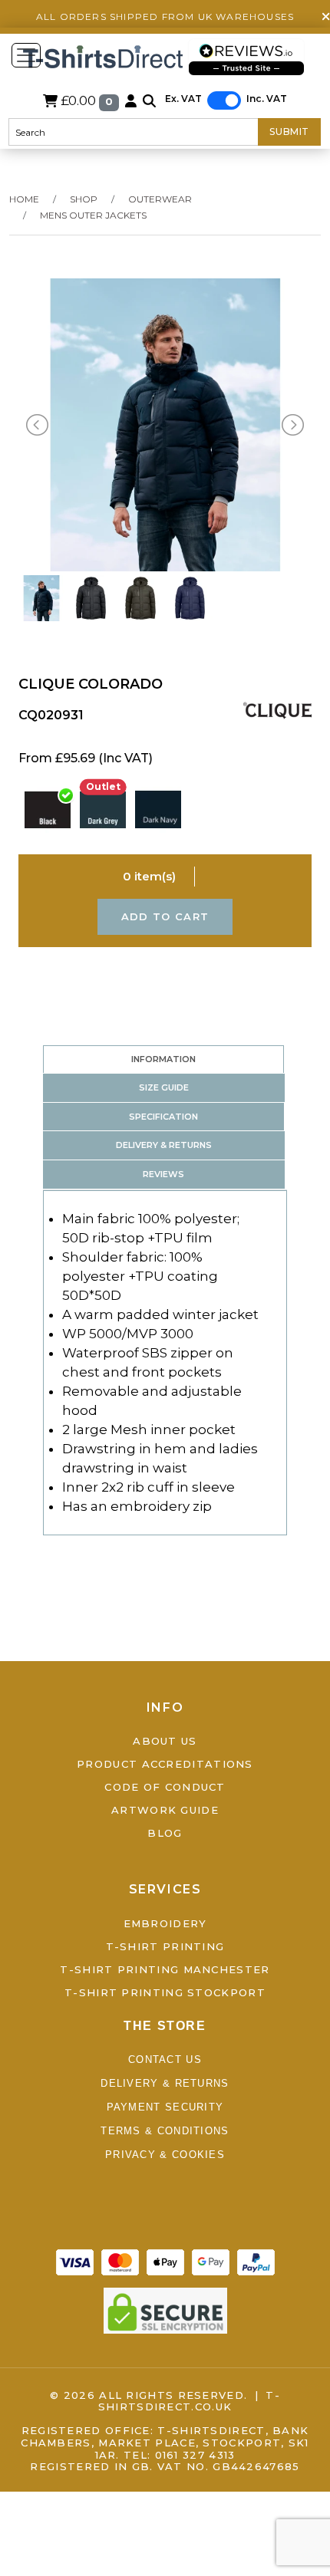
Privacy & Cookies (165, 2155)
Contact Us (165, 2059)
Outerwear (160, 199)
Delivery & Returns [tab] (164, 1145)
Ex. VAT (183, 99)
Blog (165, 1833)
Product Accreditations (165, 1764)
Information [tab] (163, 1059)
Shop (84, 199)
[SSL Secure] (165, 2309)
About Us (165, 1741)
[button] (149, 100)
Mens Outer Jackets (93, 215)
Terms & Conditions (165, 2131)
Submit (289, 132)
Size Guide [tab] (164, 1087)
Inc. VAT (267, 99)
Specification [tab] (163, 1117)
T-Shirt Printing (165, 1946)
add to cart (165, 916)
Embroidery (165, 1923)
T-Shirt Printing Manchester (165, 1969)
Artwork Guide (165, 1810)
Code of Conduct (165, 1787)
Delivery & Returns (165, 2083)
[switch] (224, 100)
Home (24, 199)
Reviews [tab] (163, 1174)
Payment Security (165, 2107)
